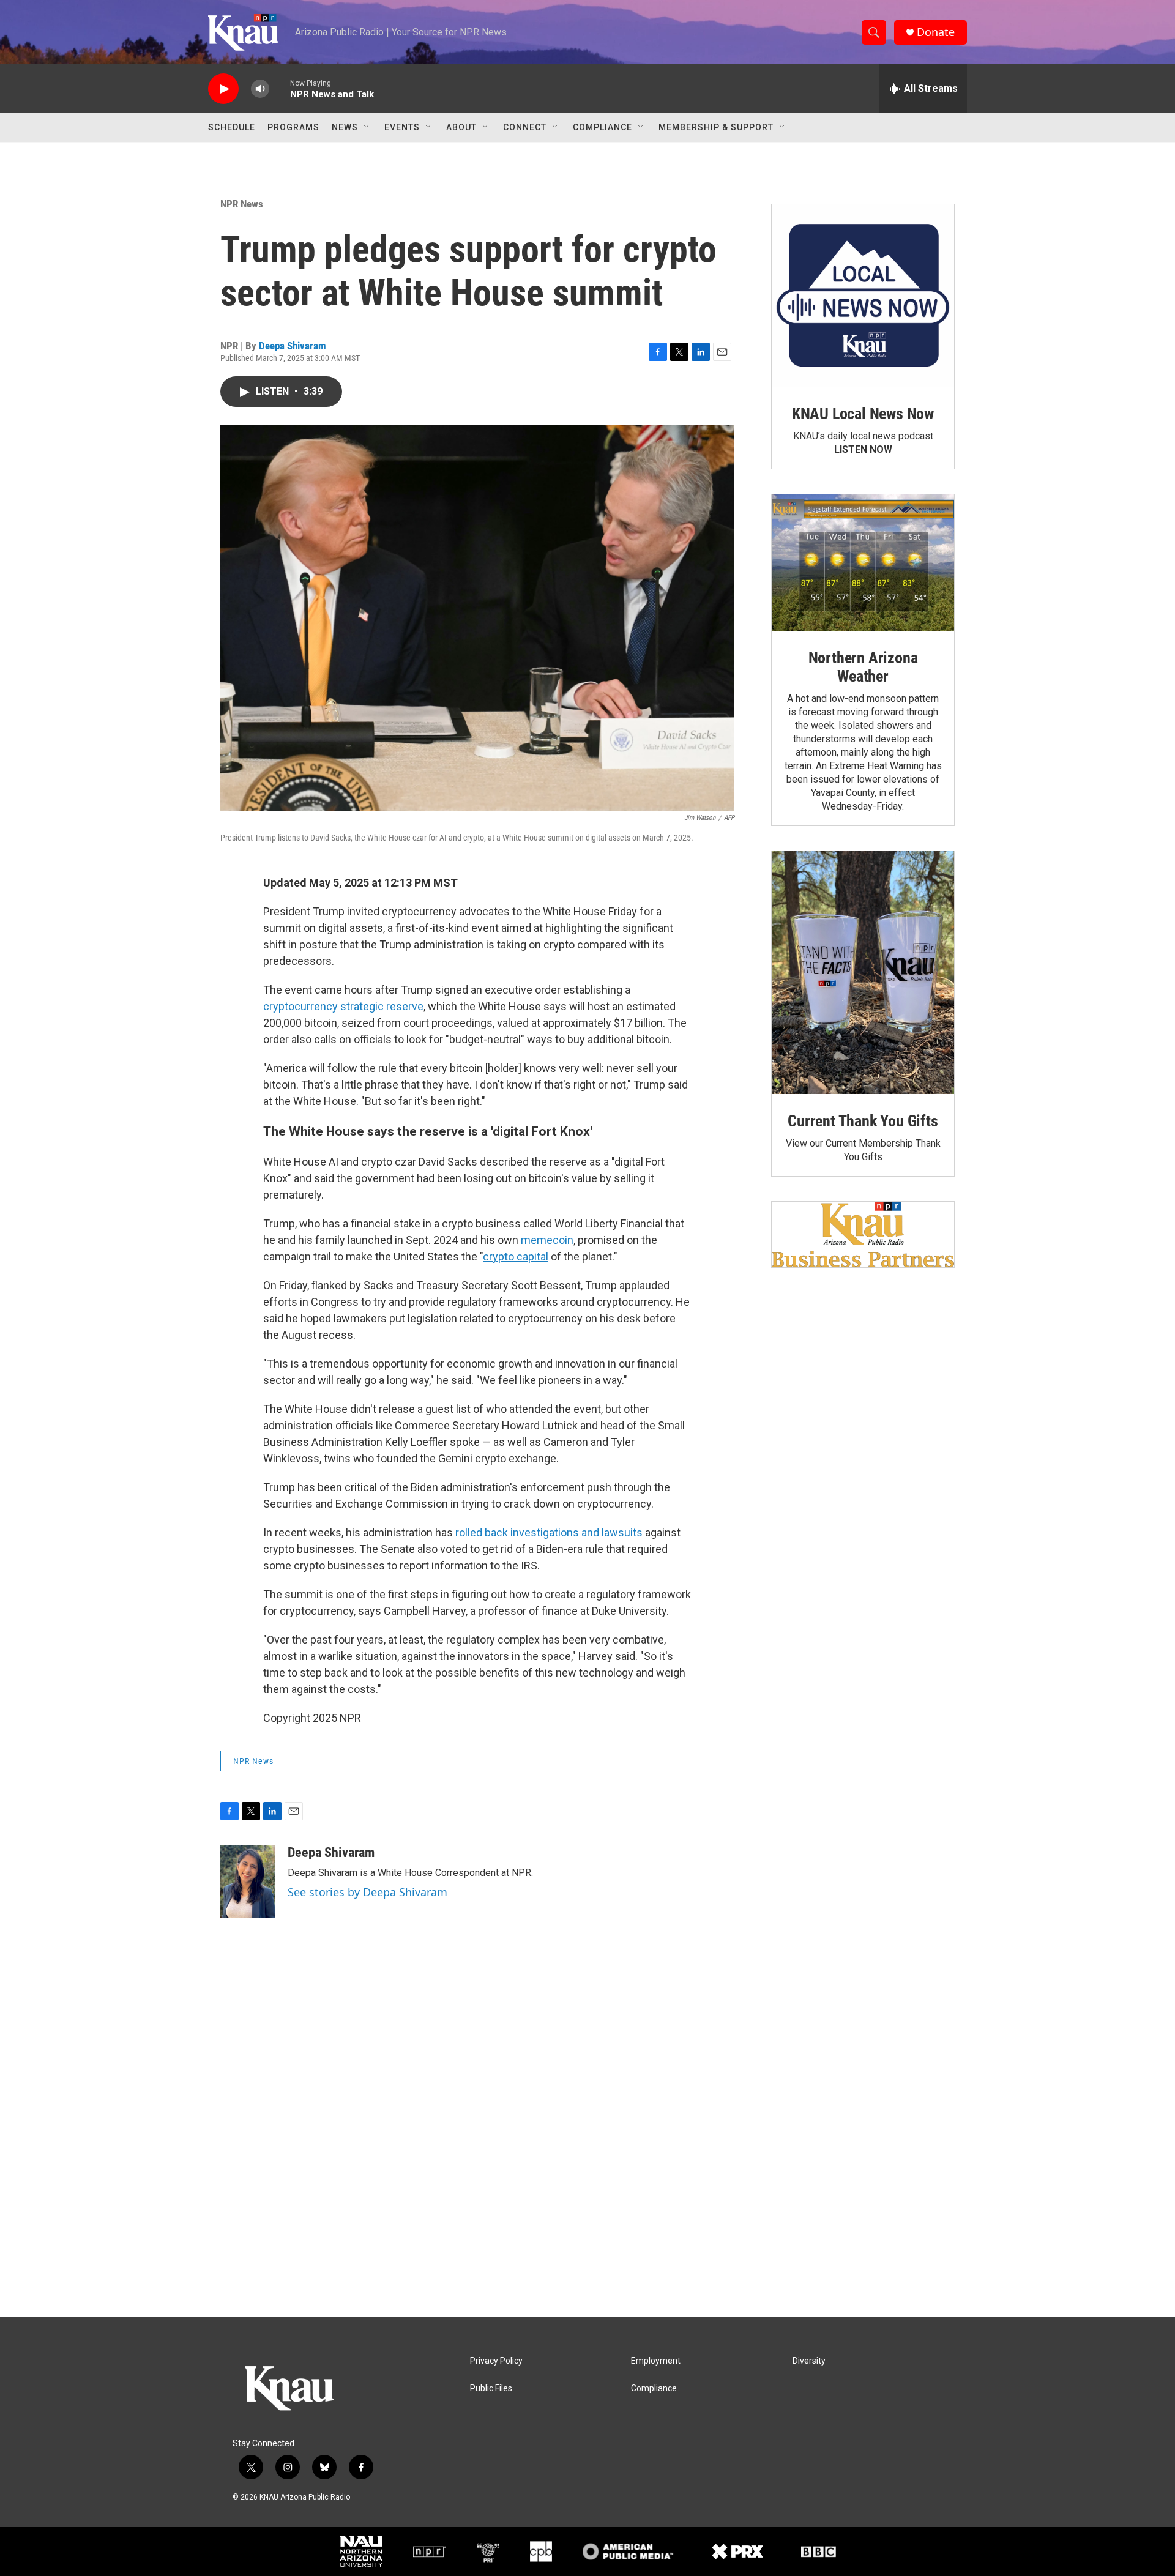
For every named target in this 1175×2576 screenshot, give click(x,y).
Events (402, 127)
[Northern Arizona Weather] (863, 563)
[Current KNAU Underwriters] (863, 1234)
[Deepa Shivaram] (248, 1882)
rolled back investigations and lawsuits (549, 1532)
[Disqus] (587, 2151)
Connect (525, 127)
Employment (656, 2361)
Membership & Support (716, 127)
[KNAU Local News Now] (863, 296)
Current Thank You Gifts (863, 1121)
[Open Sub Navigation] (367, 127)
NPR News (242, 204)
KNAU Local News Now (863, 414)
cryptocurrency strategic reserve (343, 1006)
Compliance (602, 127)
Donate (936, 32)
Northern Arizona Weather (863, 667)
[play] (223, 89)
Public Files (491, 2388)
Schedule (232, 127)
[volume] (260, 89)
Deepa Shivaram (293, 346)
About (461, 127)
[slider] (280, 88)
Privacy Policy (496, 2361)
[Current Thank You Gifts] (863, 973)
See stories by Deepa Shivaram (367, 1892)
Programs (293, 127)
